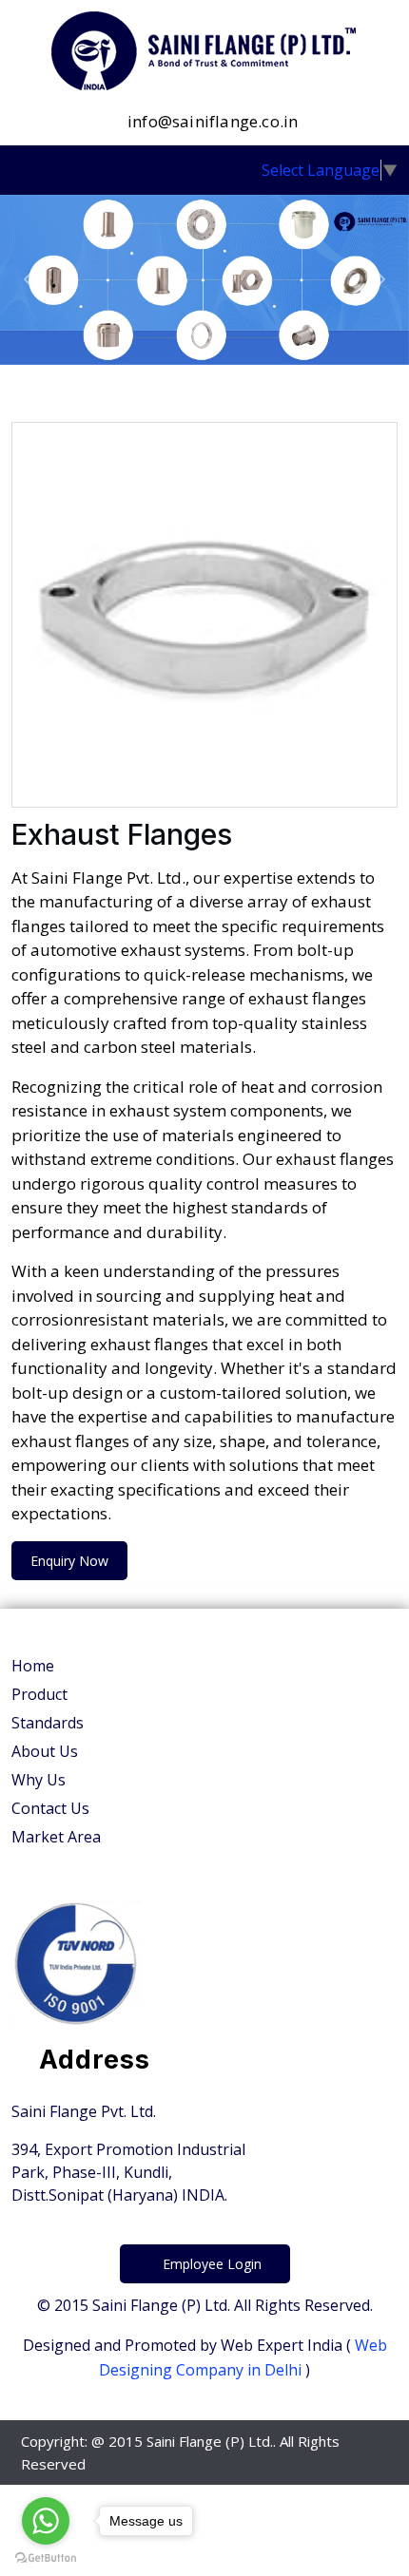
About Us (45, 1751)
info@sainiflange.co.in (211, 121)
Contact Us (50, 1808)
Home (33, 1666)
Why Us (39, 1780)
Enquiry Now (69, 1561)
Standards (48, 1723)
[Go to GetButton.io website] (46, 2557)
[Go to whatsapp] (46, 2521)
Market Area (56, 1837)
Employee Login (210, 2264)
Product (39, 1694)
